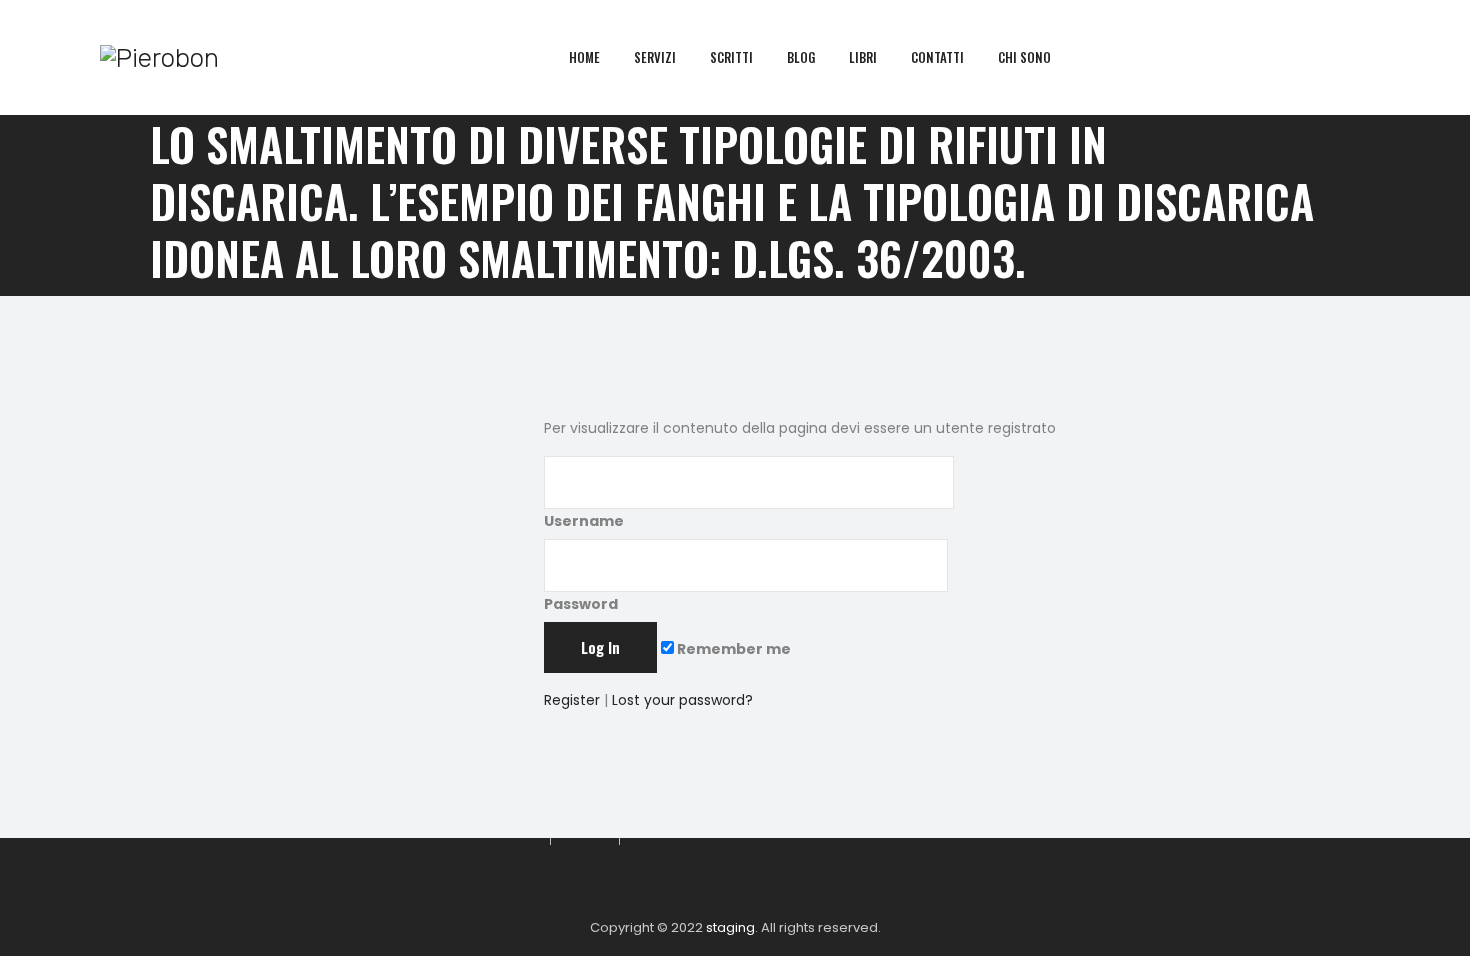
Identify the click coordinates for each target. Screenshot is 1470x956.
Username (584, 521)
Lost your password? (682, 700)
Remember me (732, 649)
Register (572, 700)
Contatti (937, 57)
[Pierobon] (159, 57)
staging (730, 927)
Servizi (655, 57)
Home (584, 57)
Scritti (731, 57)
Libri (863, 57)
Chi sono (1024, 57)
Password (581, 604)
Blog (801, 57)
